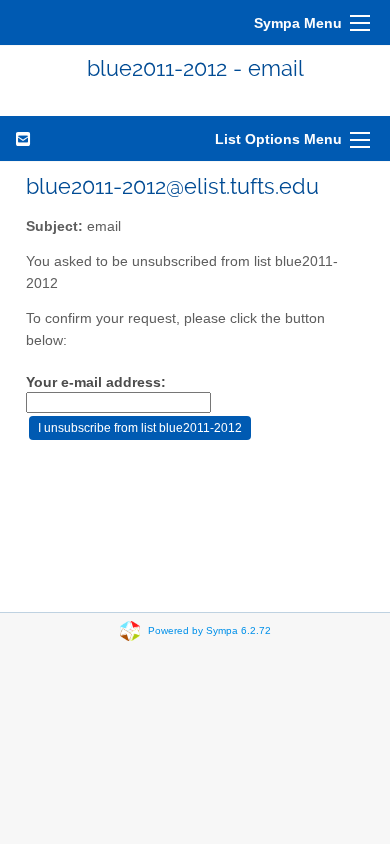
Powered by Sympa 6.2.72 (209, 630)
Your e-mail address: (96, 382)
